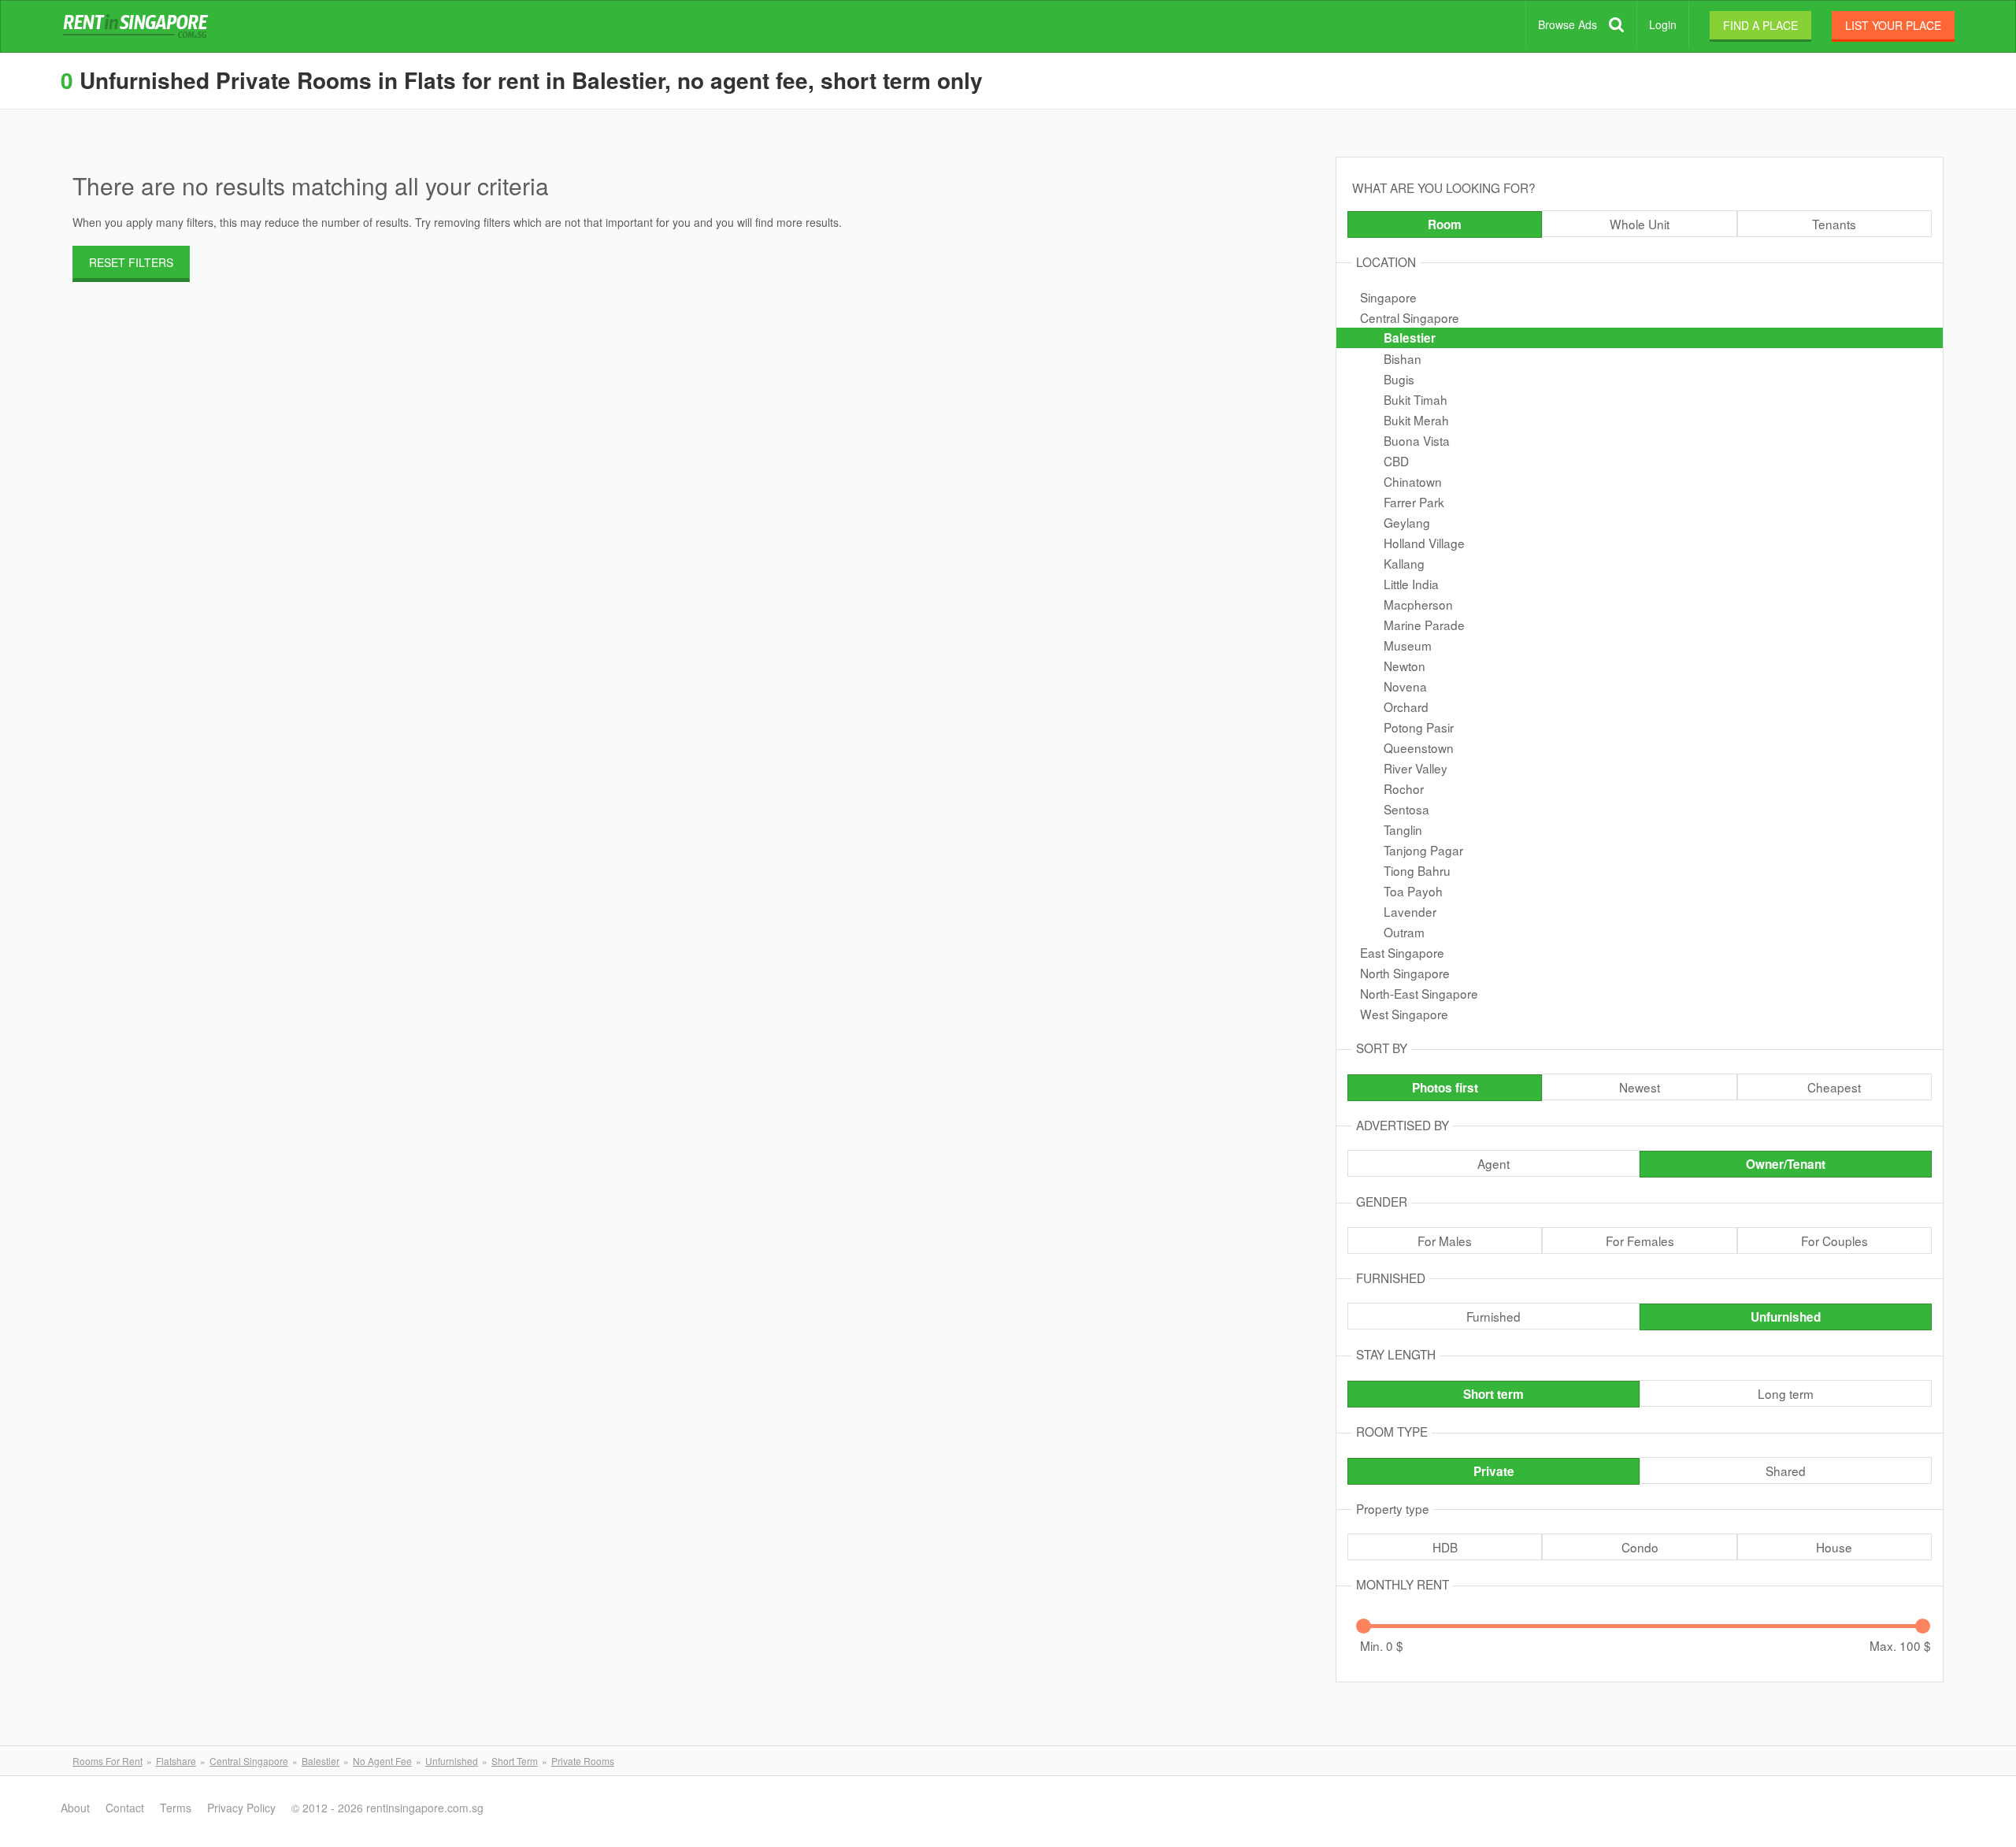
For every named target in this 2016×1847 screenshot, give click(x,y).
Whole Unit (1640, 224)
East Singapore (1402, 952)
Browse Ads (1568, 24)
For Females (1640, 1241)
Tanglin (1403, 829)
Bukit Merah (1416, 420)
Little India (1411, 584)
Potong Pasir (1419, 727)
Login (1663, 24)
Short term (1493, 1394)
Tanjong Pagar (1423, 850)
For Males (1445, 1241)
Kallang (1404, 563)
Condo (1640, 1547)
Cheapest (1834, 1087)
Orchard (1406, 707)
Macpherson (1418, 604)
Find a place (1760, 25)
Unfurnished (1786, 1317)
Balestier (1410, 338)
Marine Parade (1424, 625)
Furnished (1493, 1316)
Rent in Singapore (139, 27)
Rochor (1404, 788)
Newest (1640, 1087)
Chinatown (1413, 481)
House (1834, 1547)
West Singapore (1404, 1014)
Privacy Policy (241, 1808)
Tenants (1834, 224)
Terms (176, 1808)
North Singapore (1405, 973)
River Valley (1416, 768)
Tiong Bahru (1417, 870)
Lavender (1410, 911)
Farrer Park (1414, 502)
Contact (125, 1808)
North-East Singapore (1419, 993)
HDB (1445, 1547)
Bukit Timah (1416, 399)
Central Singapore (1410, 317)
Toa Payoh (1413, 891)
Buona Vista (1417, 440)
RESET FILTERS (131, 262)
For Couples (1834, 1241)
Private (1494, 1471)
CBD (1396, 461)
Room (1445, 224)
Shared (1786, 1471)
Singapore (1388, 297)
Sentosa (1406, 809)
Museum (1408, 645)
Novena (1405, 686)
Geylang (1407, 522)
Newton (1405, 666)
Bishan (1403, 358)
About (75, 1808)
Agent (1493, 1163)
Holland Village (1424, 543)
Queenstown (1419, 747)
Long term (1786, 1393)
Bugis (1399, 379)
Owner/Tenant (1786, 1164)
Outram (1404, 932)
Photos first (1445, 1088)
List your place (1893, 25)
